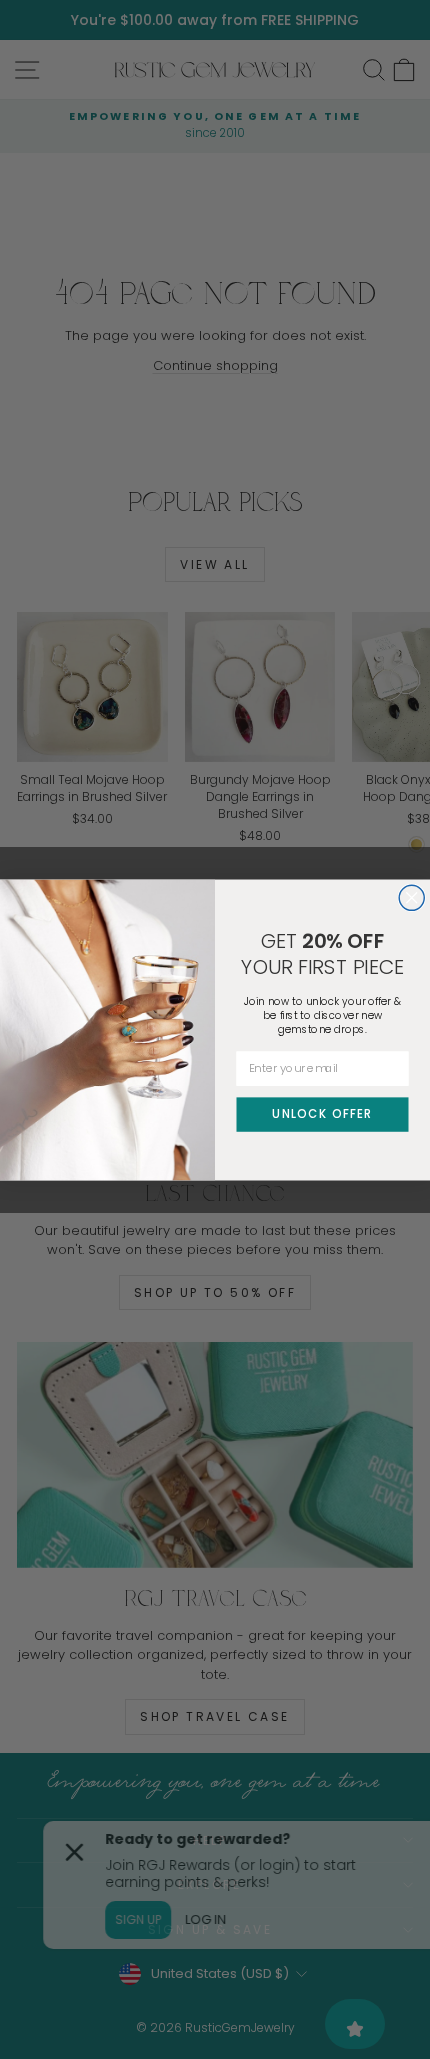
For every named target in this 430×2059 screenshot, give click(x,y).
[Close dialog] (411, 897)
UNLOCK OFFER (322, 1113)
